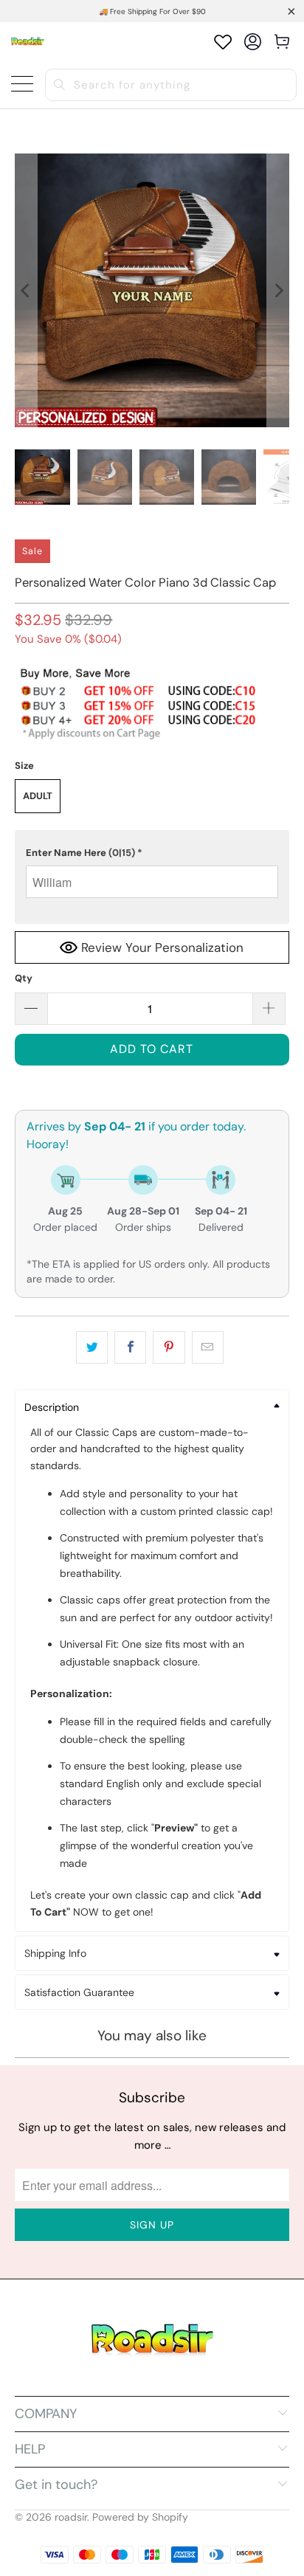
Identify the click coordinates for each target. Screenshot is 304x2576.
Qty (24, 978)
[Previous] (26, 290)
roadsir (71, 2517)
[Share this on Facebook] (130, 1347)
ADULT (38, 796)
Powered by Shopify (140, 2517)
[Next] (278, 290)
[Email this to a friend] (208, 1347)
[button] (152, 853)
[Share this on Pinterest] (169, 1347)
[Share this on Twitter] (92, 1347)
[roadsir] (28, 42)
